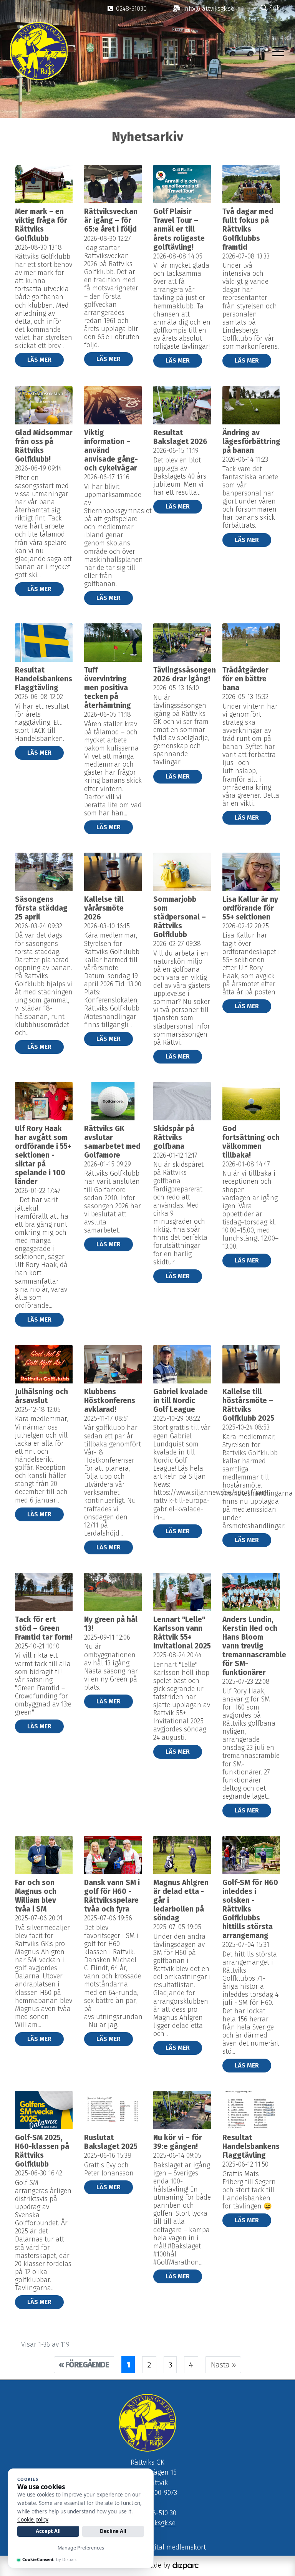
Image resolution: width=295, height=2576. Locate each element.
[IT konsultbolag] (186, 2565)
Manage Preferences (81, 2548)
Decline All (113, 2531)
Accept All (48, 2531)
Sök (274, 8)
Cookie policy (33, 2520)
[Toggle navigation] (278, 51)
